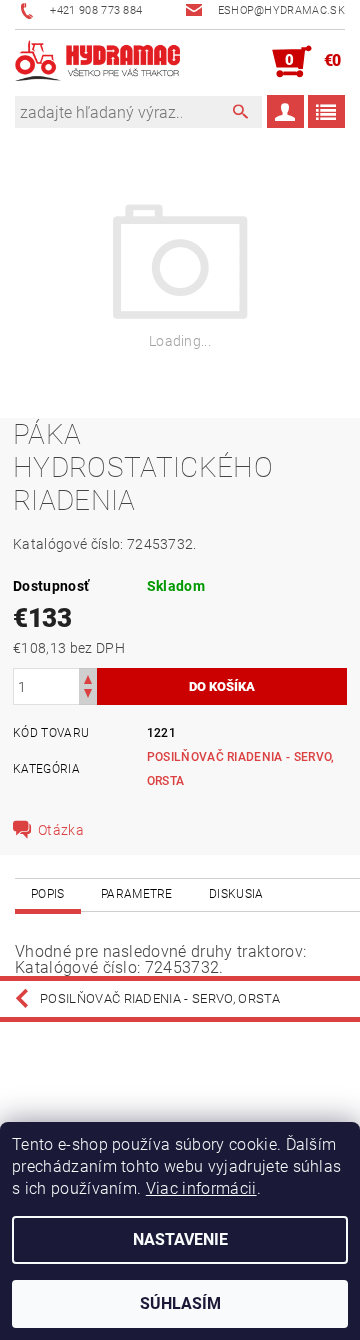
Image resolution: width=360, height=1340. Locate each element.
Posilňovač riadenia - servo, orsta (160, 998)
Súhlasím (180, 1303)
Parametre (137, 894)
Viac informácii (201, 1188)
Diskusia (236, 894)
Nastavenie (180, 1239)
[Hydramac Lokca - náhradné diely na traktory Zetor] (97, 62)
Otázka (61, 830)
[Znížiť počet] (88, 695)
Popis (48, 894)
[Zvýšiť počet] (88, 677)
